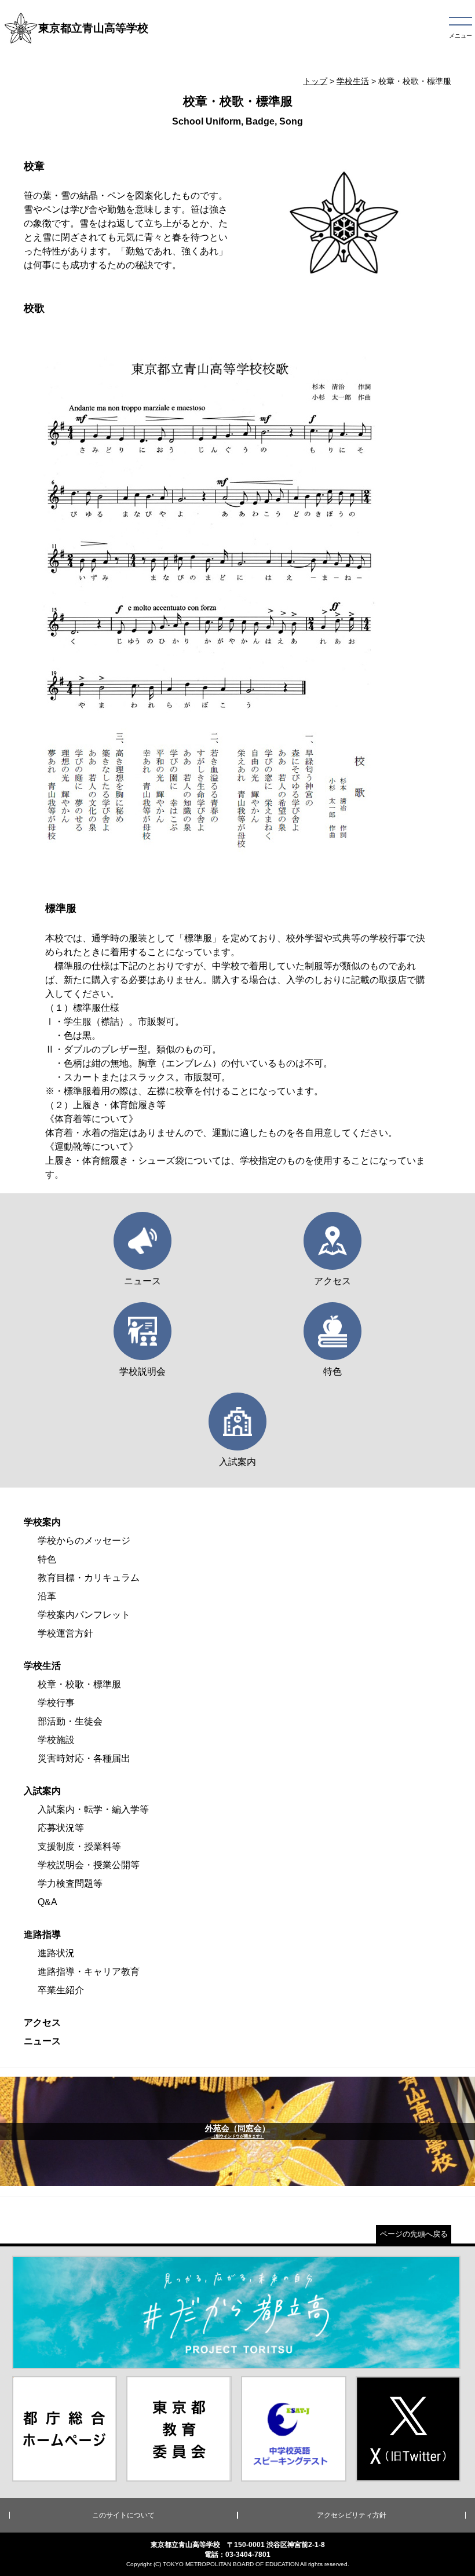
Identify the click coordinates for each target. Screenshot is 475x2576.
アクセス (42, 2023)
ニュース (42, 2041)
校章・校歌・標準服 (79, 1684)
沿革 (47, 1596)
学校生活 (353, 81)
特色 (47, 1559)
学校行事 (56, 1703)
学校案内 (42, 1522)
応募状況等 (61, 1828)
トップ (315, 81)
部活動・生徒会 (70, 1721)
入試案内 (42, 1791)
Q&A (47, 1902)
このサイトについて (123, 2515)
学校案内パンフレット (84, 1615)
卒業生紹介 (61, 1990)
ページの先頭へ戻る (414, 2234)
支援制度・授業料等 (79, 1846)
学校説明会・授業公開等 (89, 1865)
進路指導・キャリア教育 (89, 1972)
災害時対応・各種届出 (84, 1758)
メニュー (461, 36)
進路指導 (42, 1934)
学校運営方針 (65, 1633)
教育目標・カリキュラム (89, 1578)
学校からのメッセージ (84, 1541)
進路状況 (56, 1953)
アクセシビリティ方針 (352, 2515)
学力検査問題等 (70, 1883)
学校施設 (56, 1740)
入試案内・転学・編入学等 (93, 1809)
